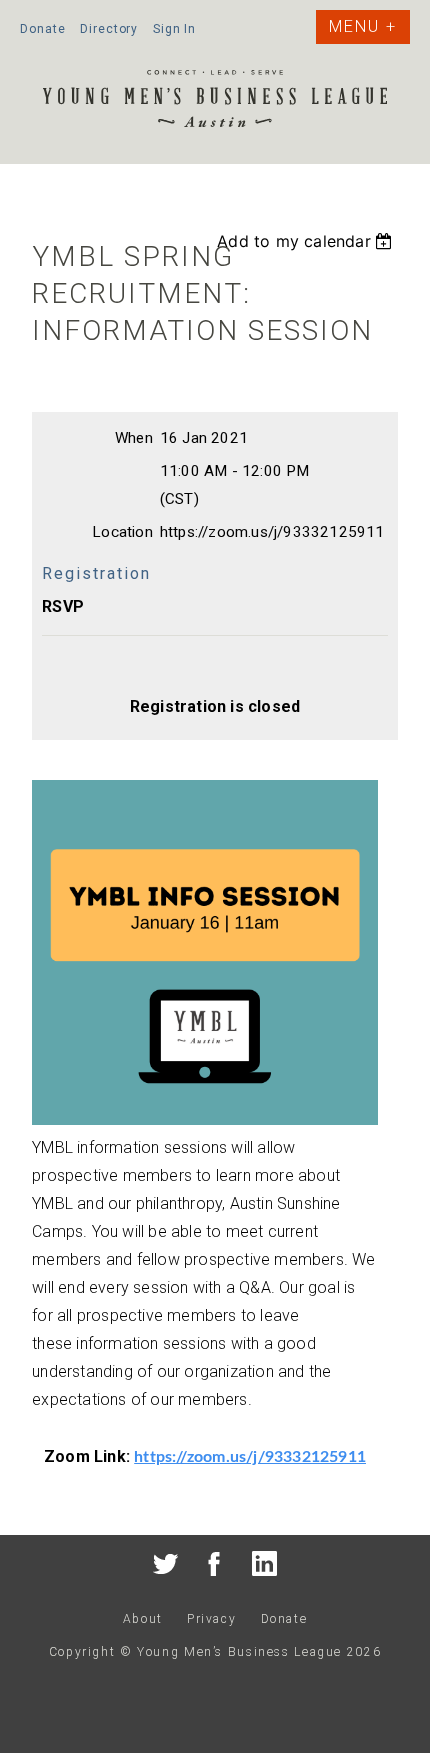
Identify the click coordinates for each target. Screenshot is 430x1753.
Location (122, 532)
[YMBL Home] (215, 101)
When (134, 438)
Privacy (211, 1619)
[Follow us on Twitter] (165, 1567)
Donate (42, 29)
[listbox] (307, 241)
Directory (109, 29)
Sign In (174, 29)
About (143, 1619)
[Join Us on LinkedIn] (264, 1567)
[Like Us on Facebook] (214, 1567)
